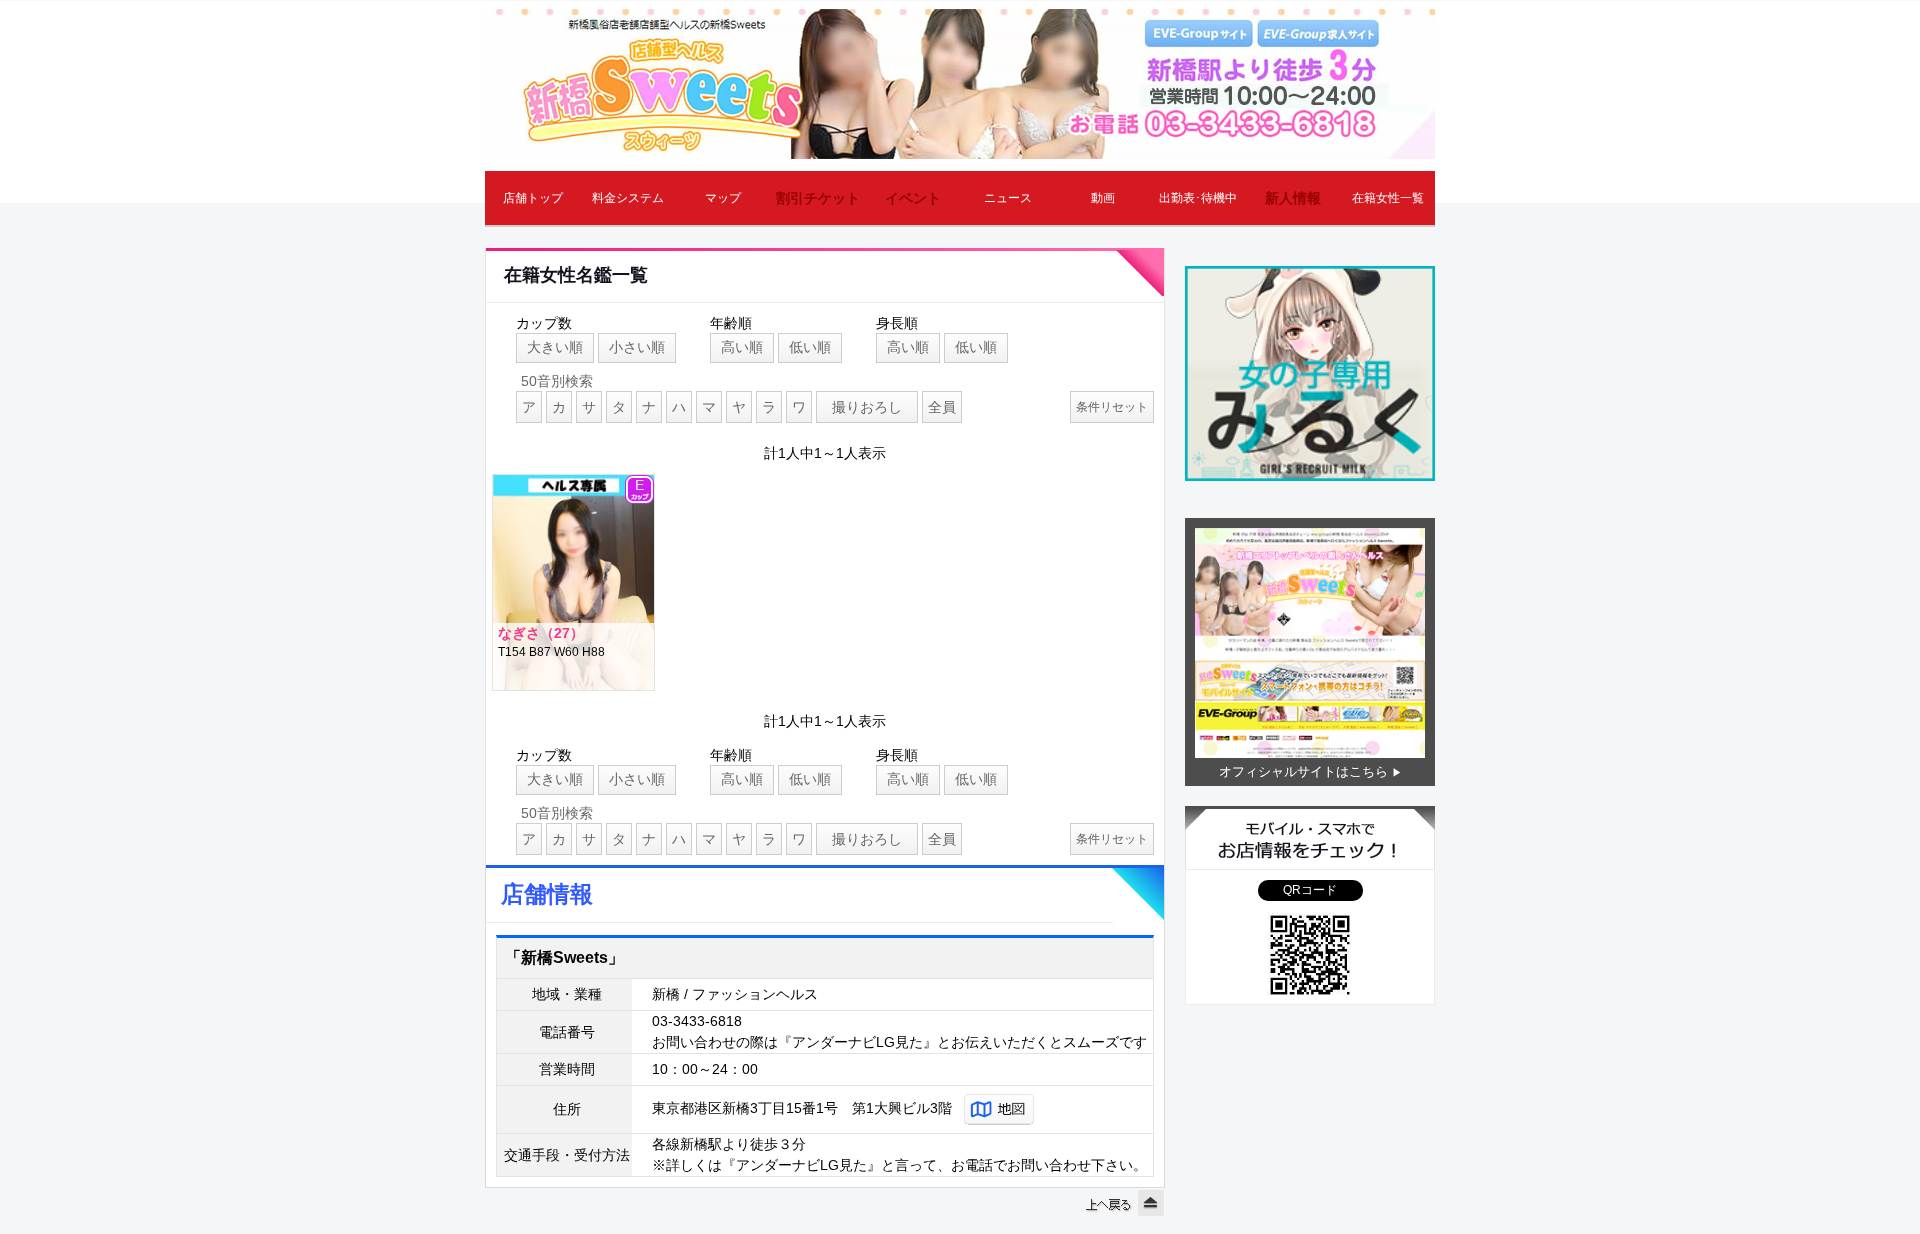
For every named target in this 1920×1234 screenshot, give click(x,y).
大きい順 (555, 347)
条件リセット (1112, 407)
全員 (942, 407)
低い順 (810, 347)
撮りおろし (867, 407)
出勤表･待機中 (1198, 198)
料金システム (628, 198)
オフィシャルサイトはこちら (1303, 771)
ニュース (1008, 198)
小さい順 (637, 347)
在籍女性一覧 (1388, 198)
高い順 (742, 347)
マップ (723, 198)
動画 (1103, 198)
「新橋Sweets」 (564, 957)
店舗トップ (533, 198)
